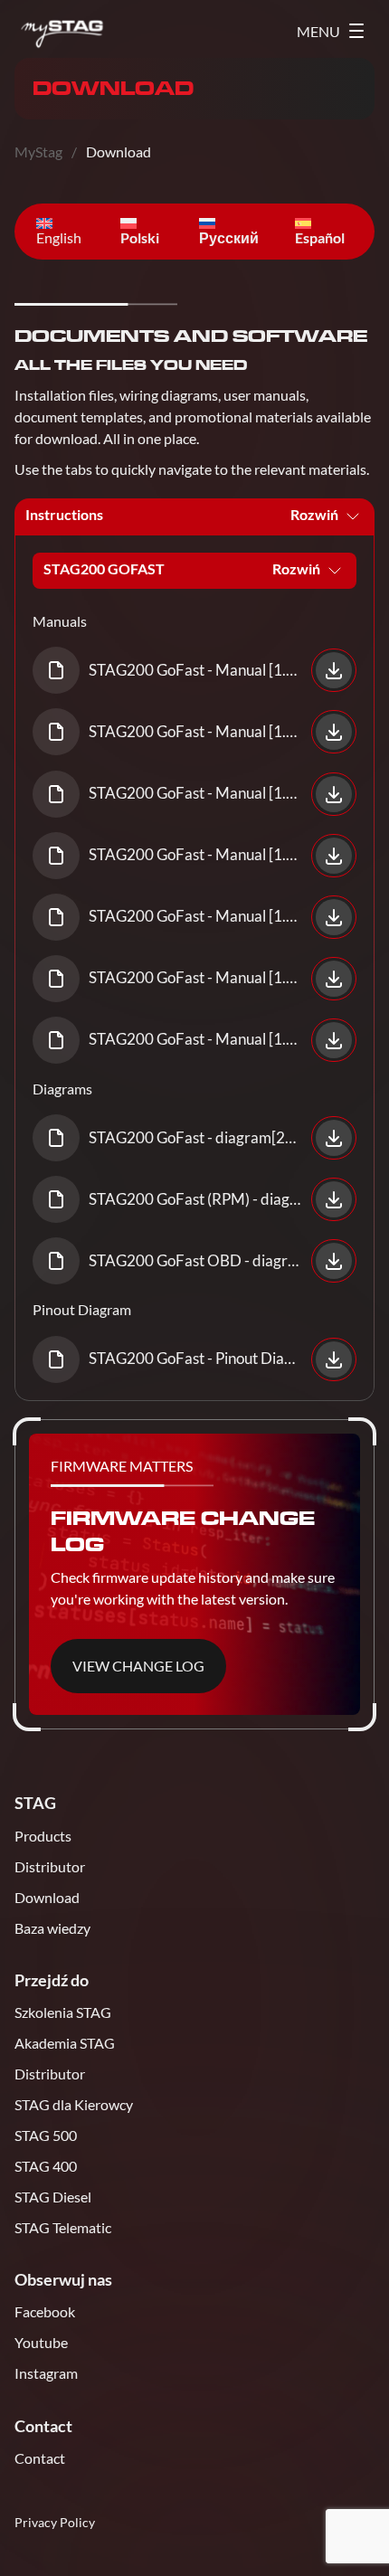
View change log (138, 1666)
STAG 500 (46, 2135)
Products (43, 1836)
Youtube (41, 2342)
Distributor (50, 1866)
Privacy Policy (55, 2522)
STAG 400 (46, 2166)
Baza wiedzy (52, 1928)
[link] (194, 670)
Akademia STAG (65, 2043)
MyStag (38, 152)
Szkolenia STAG (63, 2012)
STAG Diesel (53, 2197)
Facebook (45, 2311)
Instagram (46, 2373)
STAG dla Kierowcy (74, 2104)
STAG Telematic (63, 2227)
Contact (40, 2458)
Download (47, 1897)
